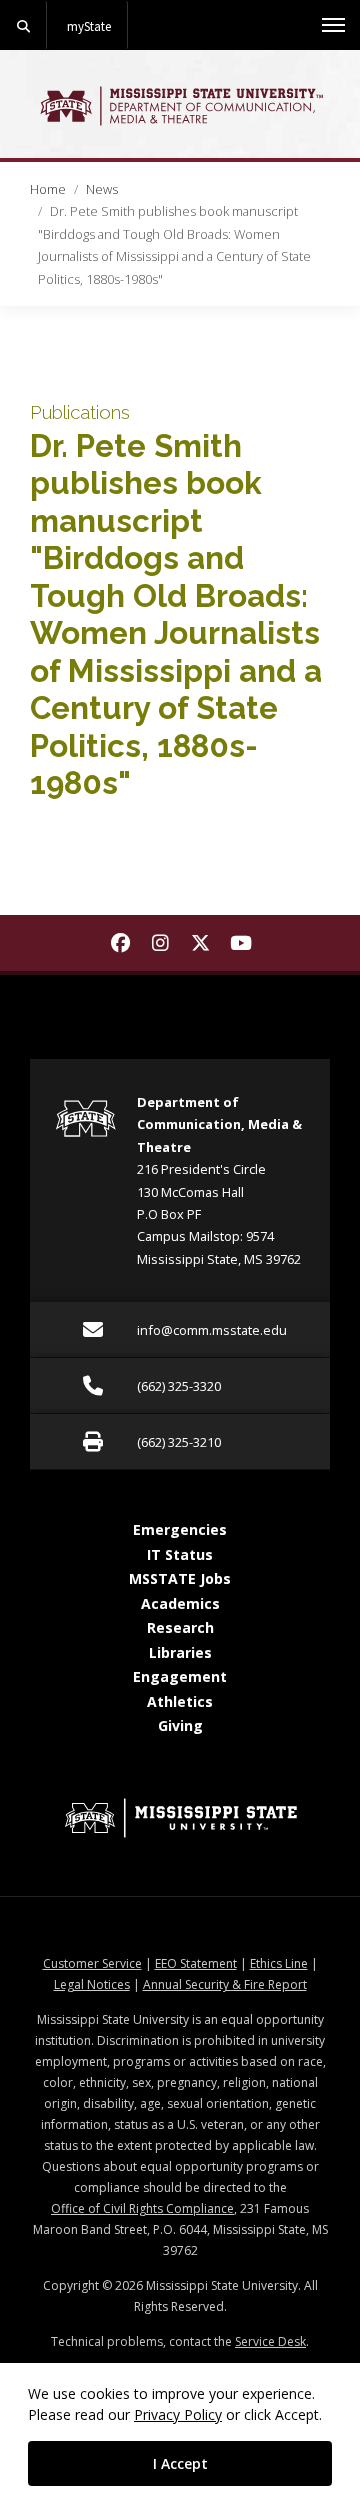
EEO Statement (196, 1963)
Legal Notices (92, 1984)
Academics (180, 1603)
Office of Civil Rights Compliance (142, 2208)
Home (48, 189)
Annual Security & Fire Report (225, 1984)
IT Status (180, 1554)
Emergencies (180, 1529)
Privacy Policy (178, 2414)
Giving (180, 1725)
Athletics (180, 1701)
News (102, 189)
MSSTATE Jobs (180, 1578)
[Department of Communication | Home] (180, 106)
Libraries (180, 1652)
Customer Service (92, 1963)
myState (89, 26)
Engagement (180, 1676)
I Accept (180, 2463)
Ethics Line (279, 1963)
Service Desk (270, 2341)
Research (180, 1627)
